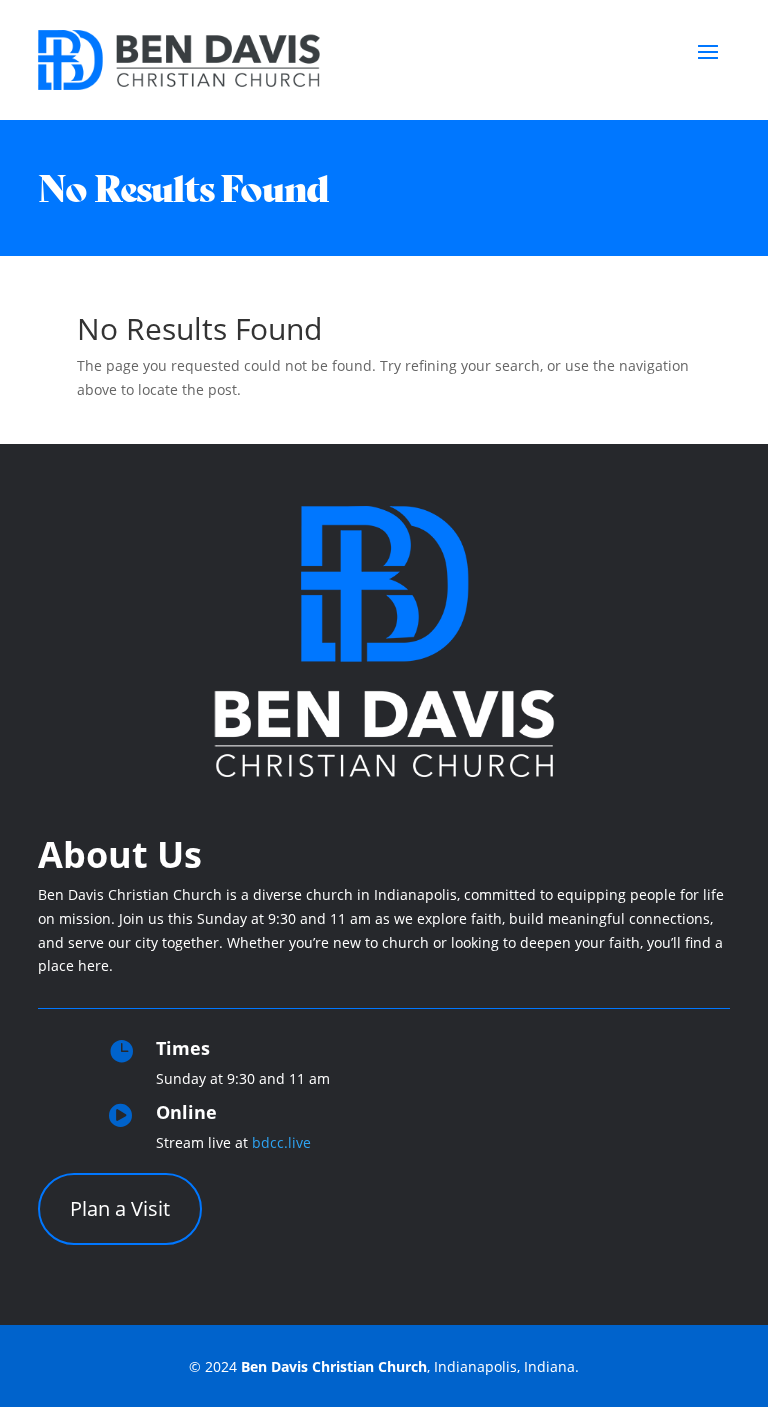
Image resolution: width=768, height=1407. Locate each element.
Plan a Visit (120, 1208)
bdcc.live (281, 1142)
